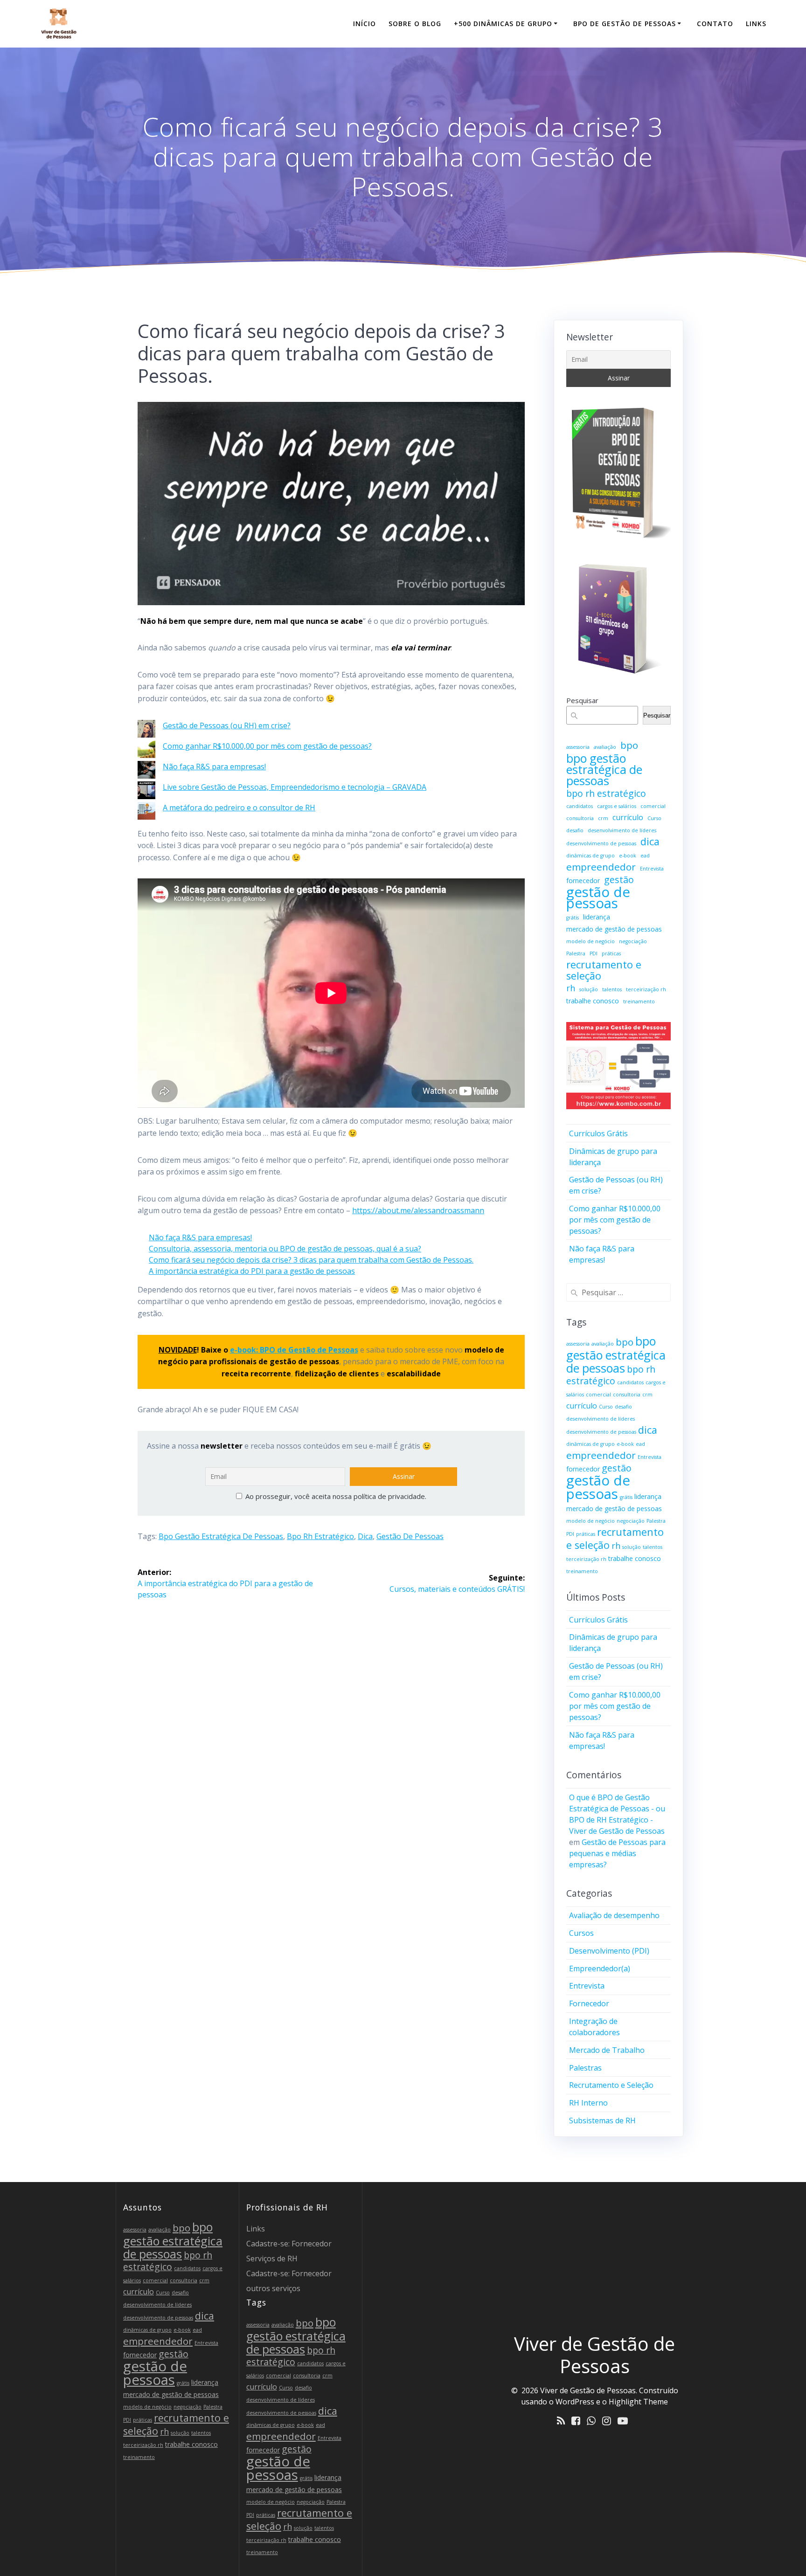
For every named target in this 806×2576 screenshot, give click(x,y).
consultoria (580, 818)
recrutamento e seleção (604, 970)
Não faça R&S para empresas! (214, 767)
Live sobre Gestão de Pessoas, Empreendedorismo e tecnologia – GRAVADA (295, 787)
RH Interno (588, 2103)
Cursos (581, 1933)
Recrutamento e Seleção (611, 2085)
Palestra (576, 953)
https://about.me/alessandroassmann (418, 1210)
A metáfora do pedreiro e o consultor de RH (239, 808)
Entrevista (652, 869)
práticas (611, 953)
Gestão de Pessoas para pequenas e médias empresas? (617, 1853)
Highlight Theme (638, 2402)
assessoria (578, 747)
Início (365, 24)
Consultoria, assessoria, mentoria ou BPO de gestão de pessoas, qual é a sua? (285, 1249)
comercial (653, 806)
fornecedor (583, 881)
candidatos (580, 806)
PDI (594, 953)
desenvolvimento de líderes (622, 830)
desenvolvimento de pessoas (601, 843)
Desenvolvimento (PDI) (609, 1951)
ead (645, 856)
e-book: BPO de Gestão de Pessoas (294, 1350)
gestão (619, 880)
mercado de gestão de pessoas (614, 929)
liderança (597, 917)
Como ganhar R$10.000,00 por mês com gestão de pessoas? (267, 746)
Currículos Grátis (598, 1133)
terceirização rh (646, 989)
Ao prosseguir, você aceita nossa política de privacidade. (335, 1496)
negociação (633, 941)
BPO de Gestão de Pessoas (625, 24)
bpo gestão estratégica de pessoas (221, 1536)
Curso (654, 818)
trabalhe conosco (593, 1001)
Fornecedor (589, 2003)
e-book (628, 856)
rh (571, 988)
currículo (628, 817)
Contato (715, 24)
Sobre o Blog (415, 24)
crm (603, 818)
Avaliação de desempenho (614, 1915)
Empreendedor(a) (600, 1968)
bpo (629, 745)
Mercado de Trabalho (607, 2050)
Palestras (585, 2068)
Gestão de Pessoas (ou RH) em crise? (227, 725)
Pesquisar (582, 700)
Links (756, 24)
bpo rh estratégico (320, 1536)
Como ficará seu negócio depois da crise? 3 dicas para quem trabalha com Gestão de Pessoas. (311, 1260)
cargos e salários (617, 806)
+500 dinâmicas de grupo (503, 24)
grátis (573, 918)
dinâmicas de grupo (591, 856)
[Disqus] (331, 1726)
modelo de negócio (591, 941)
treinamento (639, 1001)
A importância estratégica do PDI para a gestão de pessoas (252, 1271)
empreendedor (601, 867)
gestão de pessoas (410, 1536)
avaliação (605, 747)
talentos (612, 989)
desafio (575, 830)
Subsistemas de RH (602, 2120)
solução (589, 989)
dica (365, 1536)
